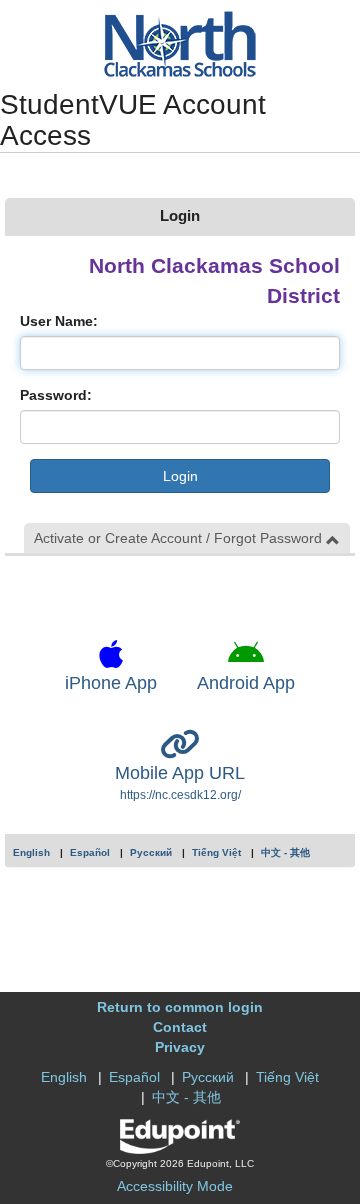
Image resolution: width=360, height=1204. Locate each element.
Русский (151, 852)
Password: (56, 395)
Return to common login (180, 1007)
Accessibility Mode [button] (175, 1186)
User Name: (59, 321)
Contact (180, 1027)
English (31, 852)
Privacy (180, 1047)
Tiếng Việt (216, 852)
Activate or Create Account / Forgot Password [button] (180, 538)
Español (90, 852)
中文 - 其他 (285, 852)
